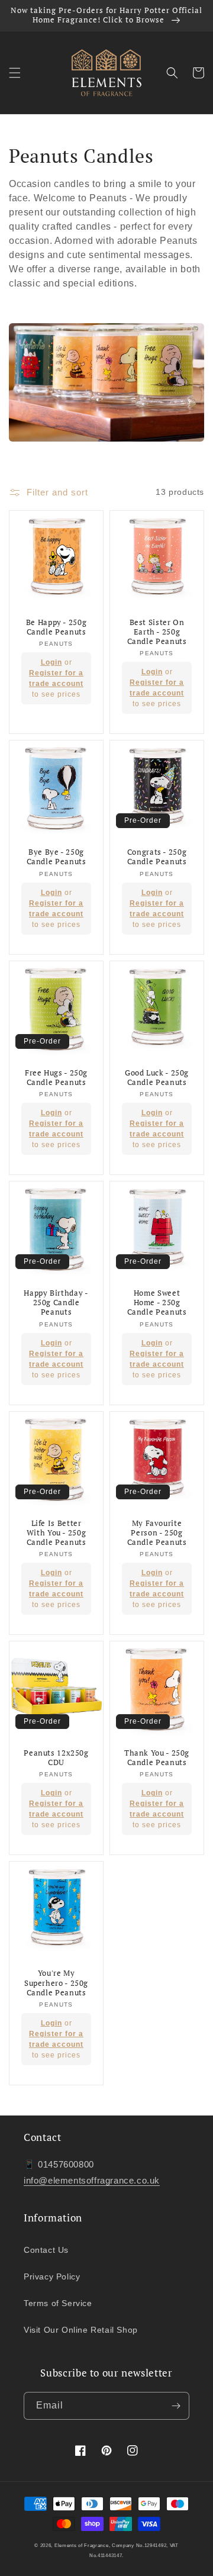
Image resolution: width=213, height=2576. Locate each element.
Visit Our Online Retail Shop (81, 2330)
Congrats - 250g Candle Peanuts (157, 857)
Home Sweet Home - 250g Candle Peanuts (157, 1303)
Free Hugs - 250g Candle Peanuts (56, 1078)
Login (51, 662)
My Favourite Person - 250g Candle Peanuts (157, 1533)
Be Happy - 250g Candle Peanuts (56, 627)
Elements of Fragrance (82, 2545)
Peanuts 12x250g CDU (56, 1758)
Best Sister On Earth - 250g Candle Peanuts (157, 632)
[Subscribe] (176, 2406)
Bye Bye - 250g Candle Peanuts (57, 857)
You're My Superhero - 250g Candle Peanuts (56, 1983)
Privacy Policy (52, 2276)
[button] (15, 73)
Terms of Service (58, 2303)
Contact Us (46, 2250)
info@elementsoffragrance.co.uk (92, 2180)
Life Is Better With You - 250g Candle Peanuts (57, 1533)
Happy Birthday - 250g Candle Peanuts (56, 1303)
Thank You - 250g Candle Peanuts (157, 1758)
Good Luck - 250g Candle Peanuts (157, 1078)
